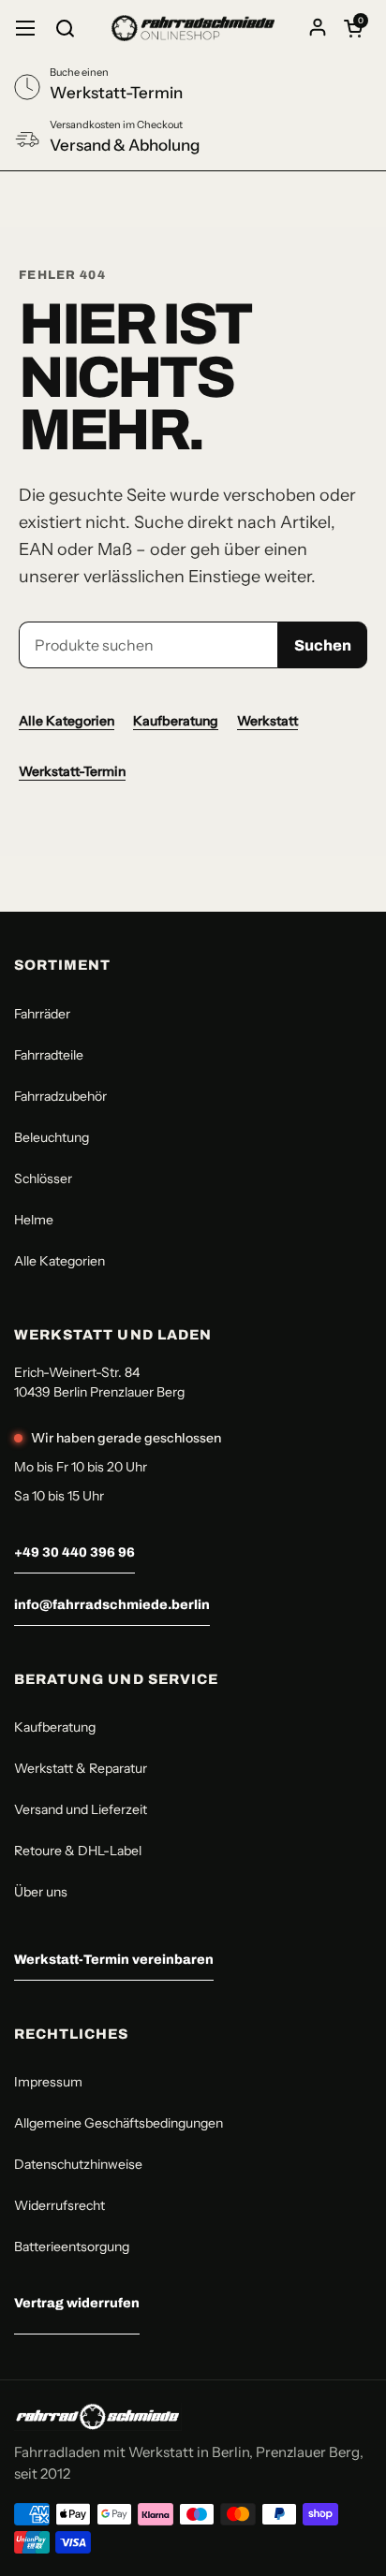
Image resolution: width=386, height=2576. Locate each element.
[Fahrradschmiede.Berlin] (193, 28)
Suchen (323, 645)
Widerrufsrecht (59, 2205)
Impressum (48, 2082)
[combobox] (148, 645)
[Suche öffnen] (65, 28)
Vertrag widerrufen (77, 2303)
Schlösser (43, 1178)
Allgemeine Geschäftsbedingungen (119, 2123)
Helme (34, 1220)
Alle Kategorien (67, 721)
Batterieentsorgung (72, 2247)
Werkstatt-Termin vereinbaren (114, 1960)
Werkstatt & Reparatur (81, 1768)
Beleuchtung (52, 1137)
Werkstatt (267, 721)
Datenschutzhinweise (78, 2164)
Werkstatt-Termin (72, 771)
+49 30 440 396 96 (74, 1552)
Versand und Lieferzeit (81, 1809)
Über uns (41, 1892)
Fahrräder (42, 1014)
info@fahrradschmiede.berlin (112, 1605)
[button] (353, 28)
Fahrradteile (49, 1055)
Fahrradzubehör (60, 1096)
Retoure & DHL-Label (78, 1851)
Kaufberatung (176, 721)
